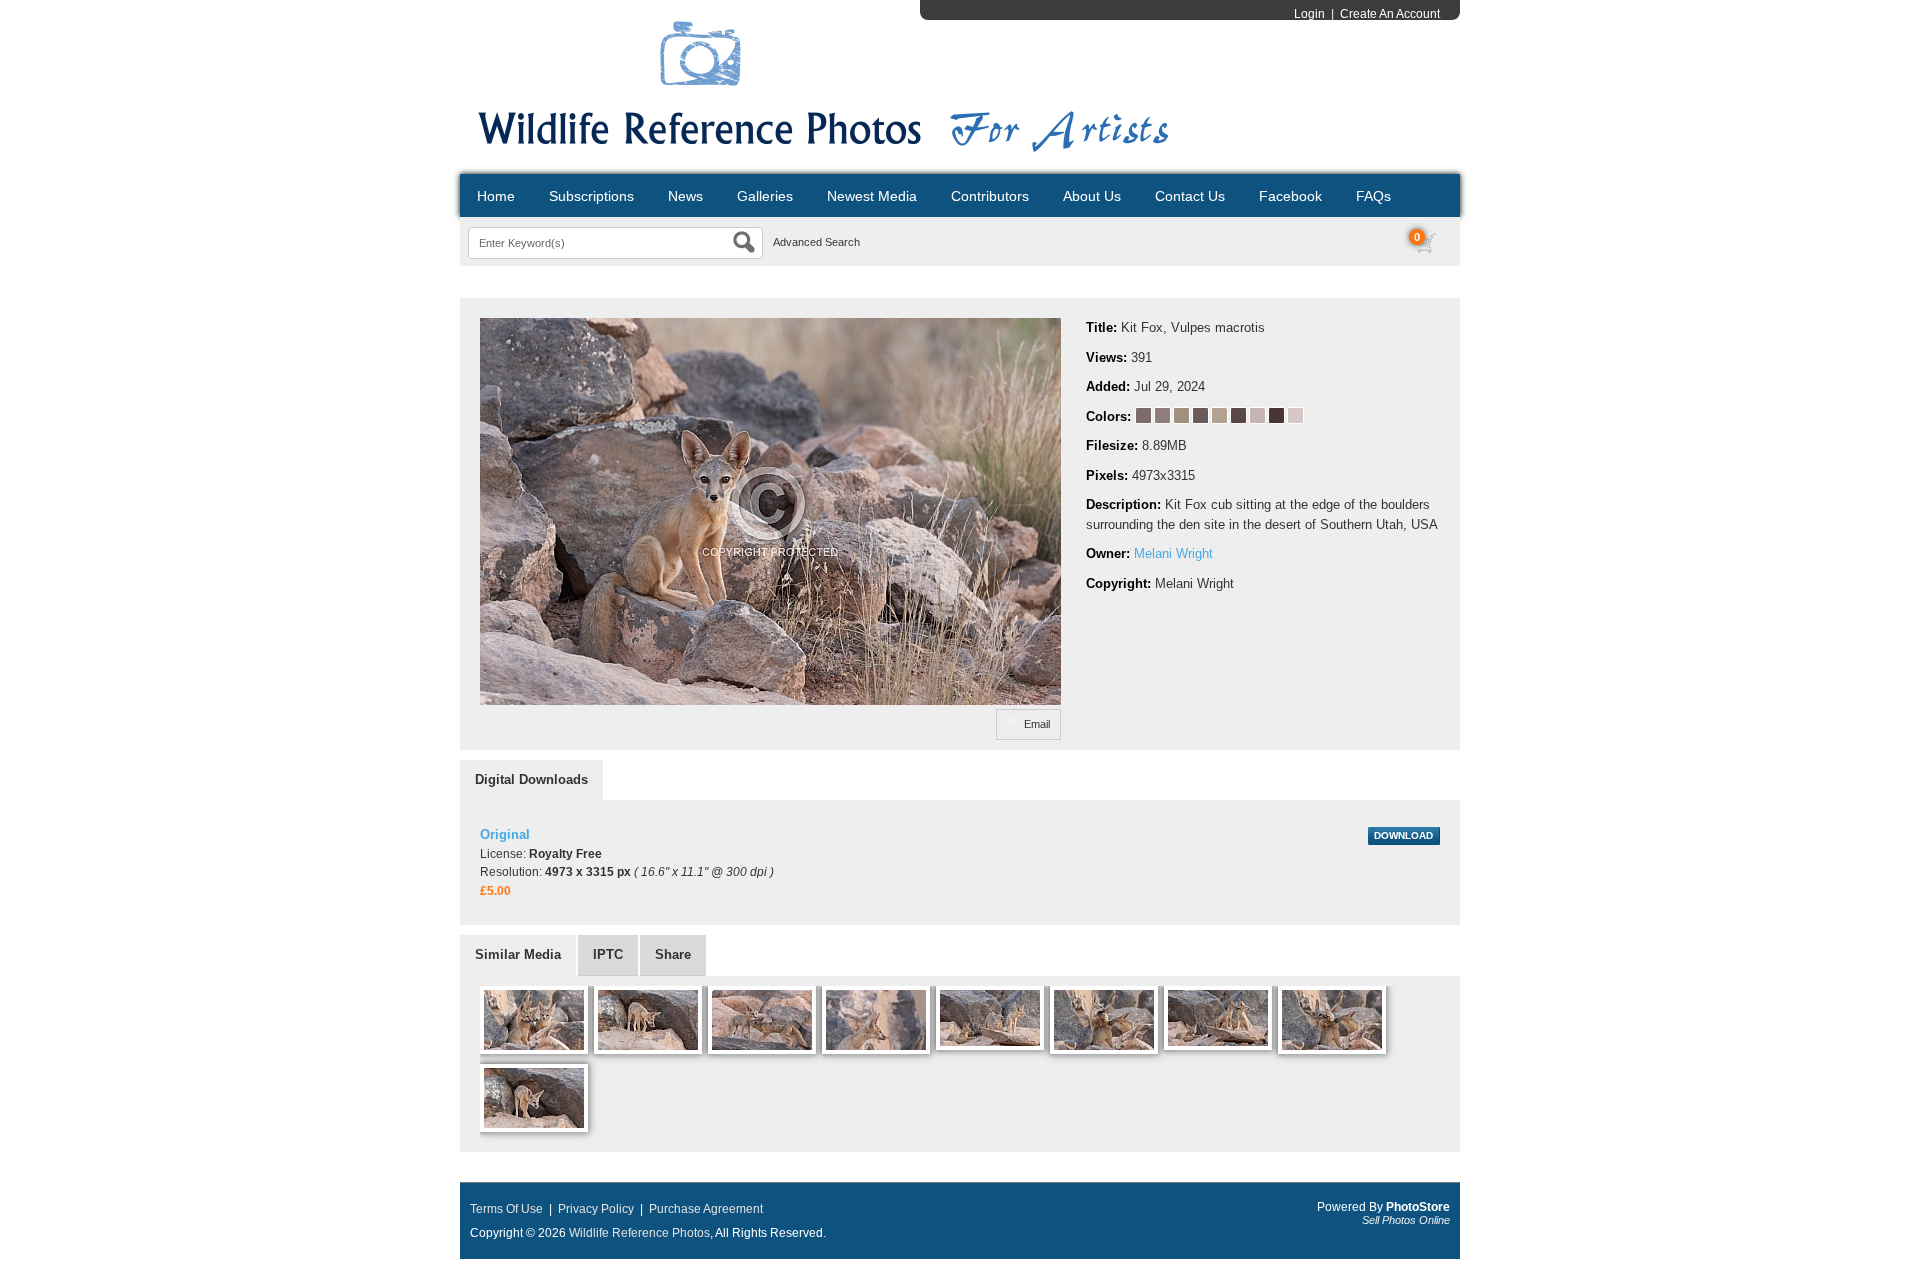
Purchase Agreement (706, 1209)
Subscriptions (591, 196)
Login (1309, 14)
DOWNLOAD (1403, 835)
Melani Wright (1173, 553)
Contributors (990, 196)
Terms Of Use (506, 1209)
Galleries (765, 196)
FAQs (1373, 196)
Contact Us (1190, 196)
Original (505, 834)
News (685, 196)
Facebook (1290, 196)
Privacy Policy (596, 1209)
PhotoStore (1418, 1207)
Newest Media (872, 196)
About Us (1092, 196)
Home (496, 196)
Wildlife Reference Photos (639, 1233)
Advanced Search (816, 242)
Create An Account (1390, 14)
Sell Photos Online (1406, 1220)
